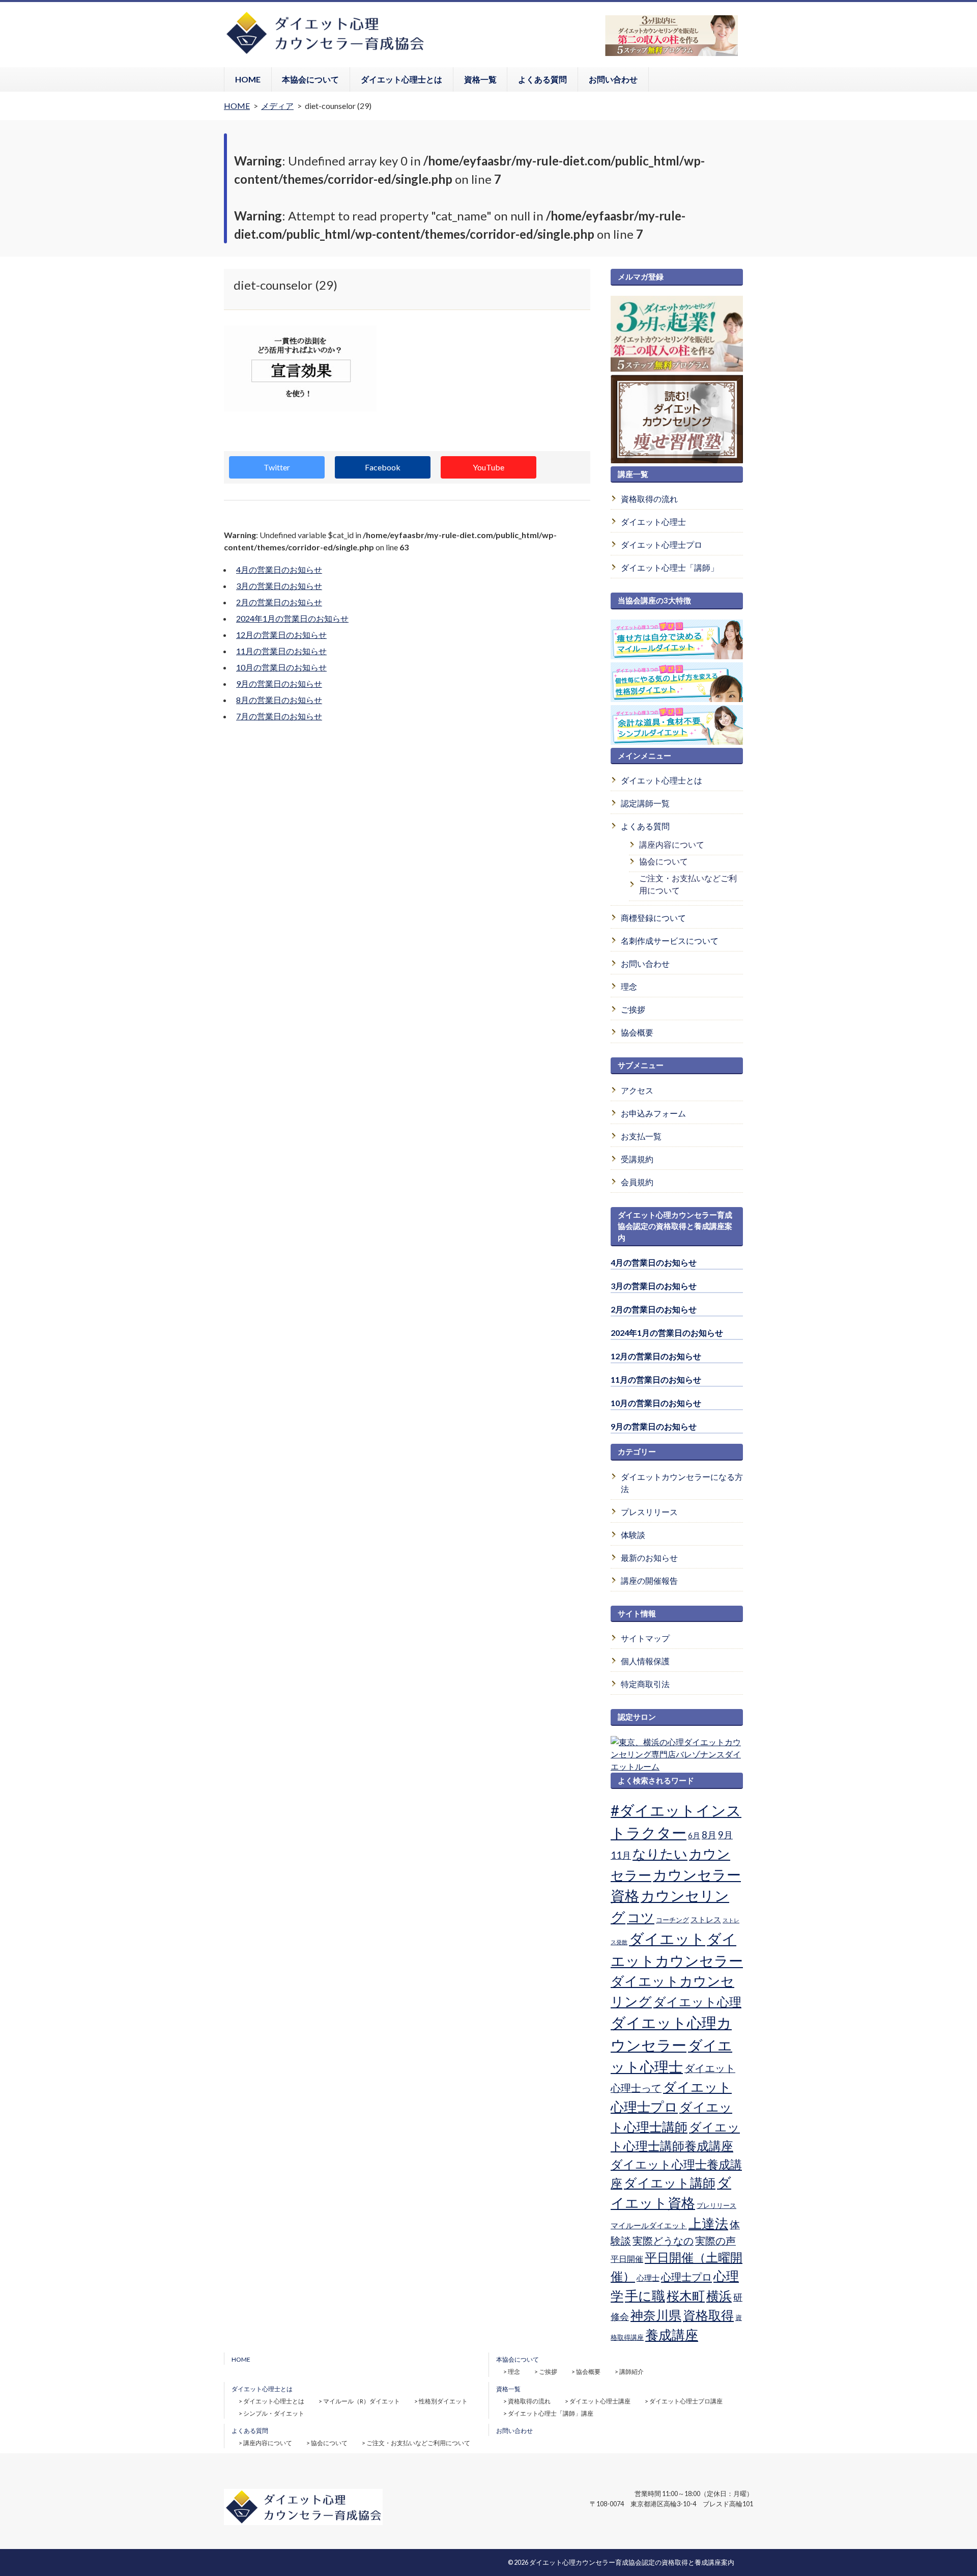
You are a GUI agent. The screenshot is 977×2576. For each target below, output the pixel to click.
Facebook (383, 467)
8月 (709, 1835)
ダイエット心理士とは (401, 79)
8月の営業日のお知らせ (279, 700)
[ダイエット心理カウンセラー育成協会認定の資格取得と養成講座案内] (325, 53)
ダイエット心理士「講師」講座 (551, 2413)
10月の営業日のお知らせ (281, 667)
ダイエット (667, 1939)
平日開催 (627, 2259)
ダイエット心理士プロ (662, 544)
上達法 (708, 2223)
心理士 (648, 2278)
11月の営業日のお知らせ (281, 651)
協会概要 (637, 1032)
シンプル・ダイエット (274, 2413)
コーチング (672, 1920)
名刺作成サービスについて (670, 941)
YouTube (489, 467)
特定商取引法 (645, 1684)
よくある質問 (542, 79)
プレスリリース (649, 1512)
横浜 (719, 2295)
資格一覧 (480, 79)
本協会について (310, 79)
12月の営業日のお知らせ (281, 635)
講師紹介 (631, 2372)
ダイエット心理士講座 (600, 2401)
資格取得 (708, 2315)
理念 (629, 986)
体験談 (633, 1535)
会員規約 (637, 1182)
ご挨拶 (633, 1009)
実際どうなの (663, 2241)
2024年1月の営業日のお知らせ (292, 618)
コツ (641, 1917)
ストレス (706, 1919)
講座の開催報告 (649, 1580)
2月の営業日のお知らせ (279, 602)
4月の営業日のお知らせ (279, 569)
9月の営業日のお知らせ (279, 683)
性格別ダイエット (443, 2401)
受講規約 (637, 1159)
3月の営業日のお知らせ (279, 586)
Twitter (277, 467)
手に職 (645, 2295)
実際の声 (715, 2241)
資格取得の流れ (649, 499)
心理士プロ (686, 2277)
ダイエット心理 (697, 2002)
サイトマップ (645, 1638)
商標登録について (653, 918)
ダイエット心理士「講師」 (670, 567)
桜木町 (686, 2295)
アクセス (637, 1090)
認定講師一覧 (645, 803)
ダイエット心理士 (653, 522)
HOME (248, 79)
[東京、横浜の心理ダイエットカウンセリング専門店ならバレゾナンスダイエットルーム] (677, 1766)
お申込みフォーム (653, 1113)
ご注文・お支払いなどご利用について (688, 884)
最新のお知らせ (649, 1558)
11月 (621, 1855)
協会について (664, 861)
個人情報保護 (645, 1661)
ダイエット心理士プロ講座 (686, 2401)
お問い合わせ (613, 79)
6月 (694, 1835)
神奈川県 (656, 2315)
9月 (725, 1835)
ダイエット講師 (670, 2182)
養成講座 (672, 2335)
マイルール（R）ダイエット (362, 2401)
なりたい (660, 1854)
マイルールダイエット (649, 2225)
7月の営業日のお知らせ (279, 716)
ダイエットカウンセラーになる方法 (682, 1483)
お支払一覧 (641, 1136)
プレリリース (716, 2205)
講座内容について (672, 844)
